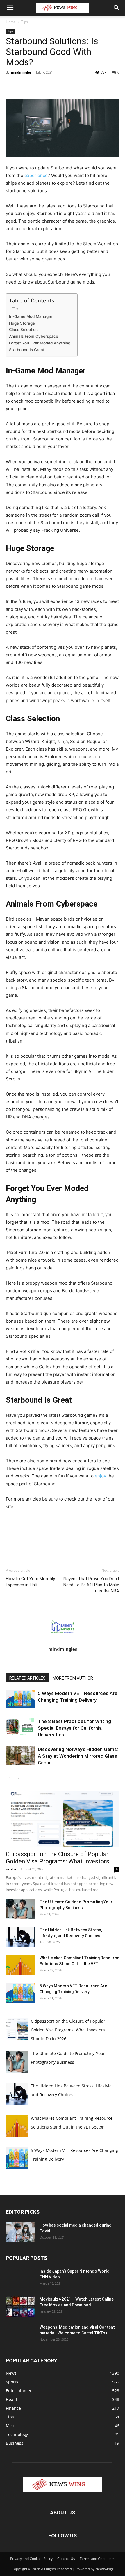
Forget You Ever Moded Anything (40, 343)
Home (11, 22)
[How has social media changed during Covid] (20, 2232)
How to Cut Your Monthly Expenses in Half (30, 1582)
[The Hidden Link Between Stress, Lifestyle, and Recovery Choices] (20, 1937)
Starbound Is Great (27, 350)
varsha (11, 1869)
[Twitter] (25, 85)
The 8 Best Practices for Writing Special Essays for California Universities (74, 1728)
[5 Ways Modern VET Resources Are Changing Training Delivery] (20, 1699)
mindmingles (21, 72)
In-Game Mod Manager (31, 316)
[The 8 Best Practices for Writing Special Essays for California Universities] (20, 1727)
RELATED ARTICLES (27, 1678)
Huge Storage (23, 323)
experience (36, 175)
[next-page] (19, 1778)
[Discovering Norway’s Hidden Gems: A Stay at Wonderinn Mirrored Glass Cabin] (20, 1756)
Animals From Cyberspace (34, 336)
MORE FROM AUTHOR (73, 1678)
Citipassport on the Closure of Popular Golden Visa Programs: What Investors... (60, 1858)
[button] (10, 8)
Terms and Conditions (97, 2559)
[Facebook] (12, 85)
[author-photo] (63, 1641)
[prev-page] (9, 1778)
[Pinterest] (38, 85)
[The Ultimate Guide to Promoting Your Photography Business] (20, 1909)
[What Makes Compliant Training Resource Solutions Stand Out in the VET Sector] (20, 1965)
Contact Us (66, 2559)
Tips (25, 22)
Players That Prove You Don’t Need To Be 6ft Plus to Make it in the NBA (91, 1585)
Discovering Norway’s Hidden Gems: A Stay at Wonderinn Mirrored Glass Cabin (78, 1756)
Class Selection (24, 330)
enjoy (100, 1476)
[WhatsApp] (52, 85)
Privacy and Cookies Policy (31, 2559)
